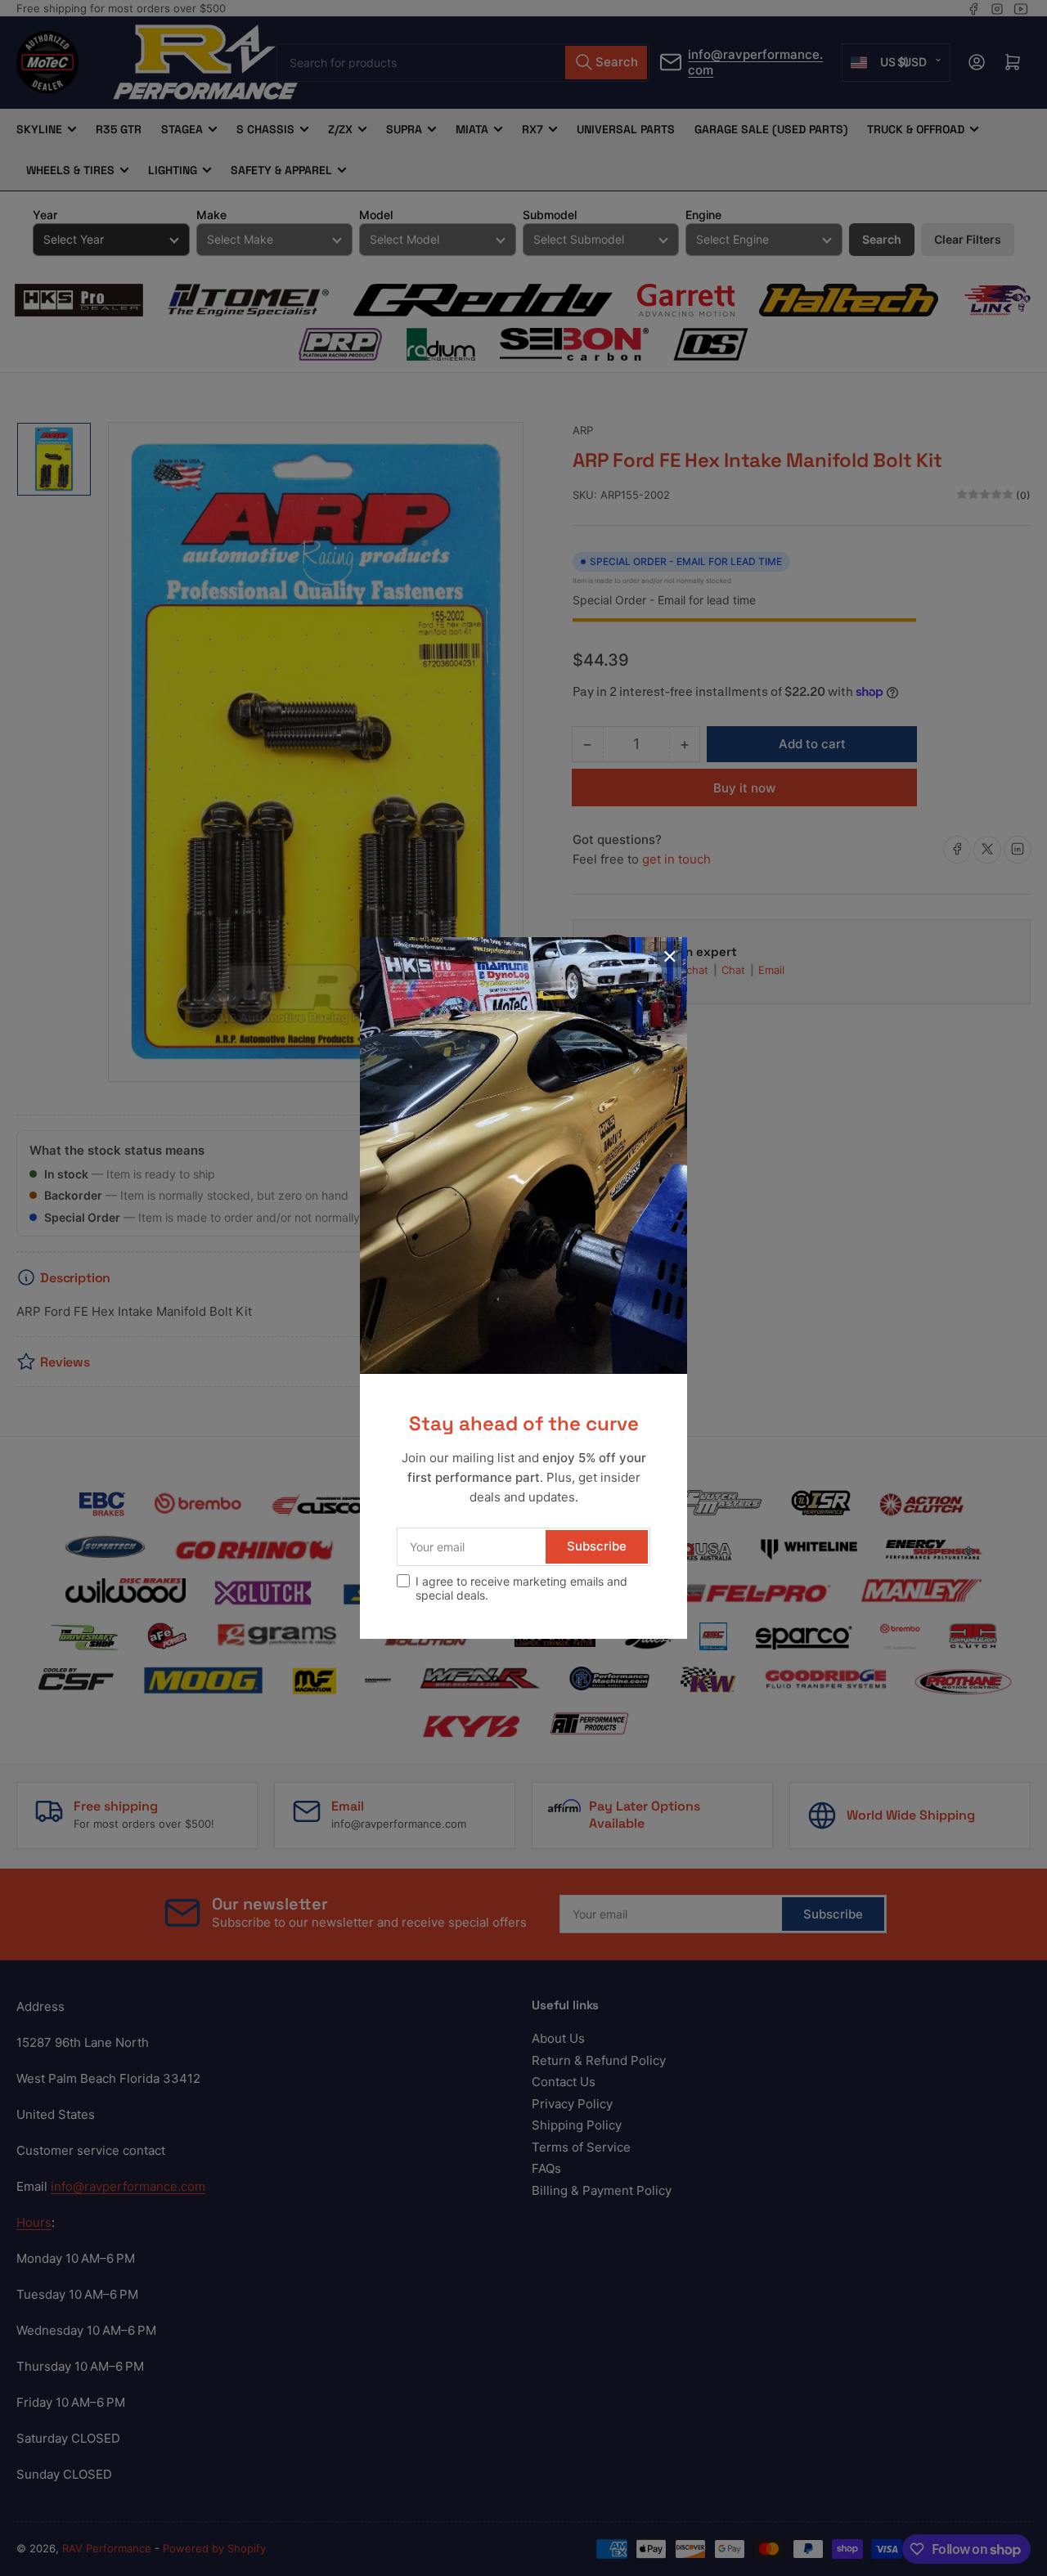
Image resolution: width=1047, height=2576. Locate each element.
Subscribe (597, 1546)
